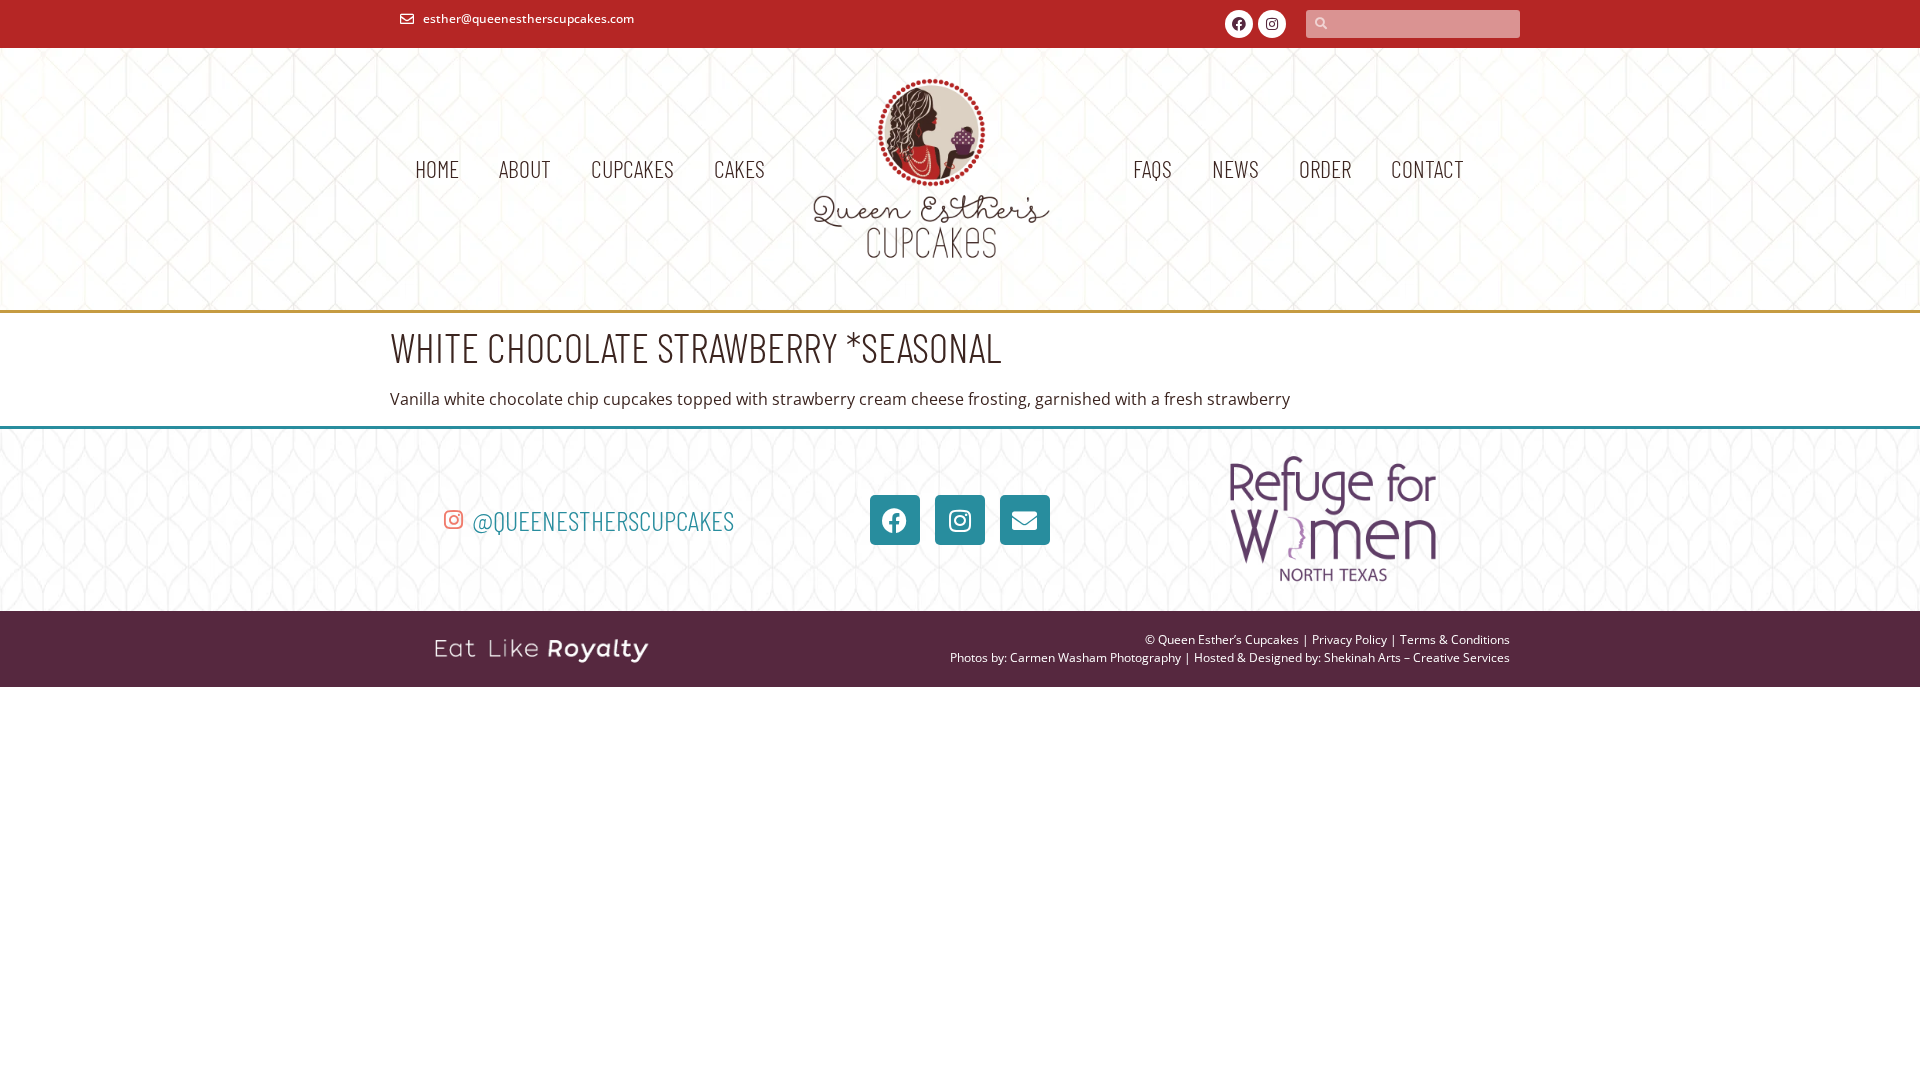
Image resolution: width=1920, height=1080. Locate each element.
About (525, 168)
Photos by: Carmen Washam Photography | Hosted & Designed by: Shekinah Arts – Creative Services (1230, 657)
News (1235, 168)
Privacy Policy (1349, 639)
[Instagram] (1272, 24)
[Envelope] (1025, 520)
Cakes (739, 168)
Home (437, 168)
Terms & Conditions (1455, 639)
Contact (1427, 168)
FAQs (1152, 168)
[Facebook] (1239, 24)
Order (1325, 168)
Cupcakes (632, 168)
